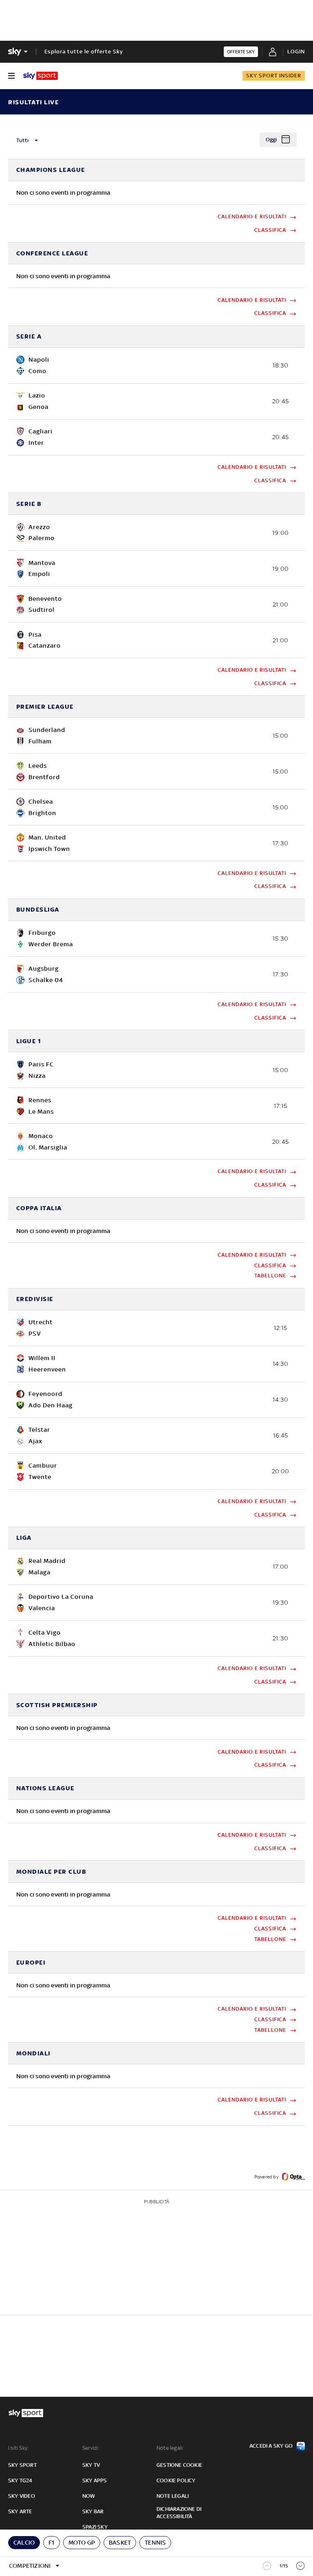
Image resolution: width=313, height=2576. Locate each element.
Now (89, 2496)
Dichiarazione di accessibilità (179, 2513)
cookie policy (176, 2480)
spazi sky (95, 2527)
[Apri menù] (11, 76)
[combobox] (51, 141)
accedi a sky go (271, 2446)
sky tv (91, 2465)
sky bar (93, 2511)
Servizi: (91, 2448)
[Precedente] (267, 2566)
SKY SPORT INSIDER (274, 76)
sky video (22, 2496)
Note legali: (170, 2448)
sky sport (22, 2465)
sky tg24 (20, 2480)
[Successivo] (301, 2565)
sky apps (95, 2480)
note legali (173, 2496)
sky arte (20, 2511)
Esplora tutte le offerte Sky (84, 52)
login (296, 52)
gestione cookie (179, 2465)
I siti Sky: (18, 2448)
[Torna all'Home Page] (41, 76)
